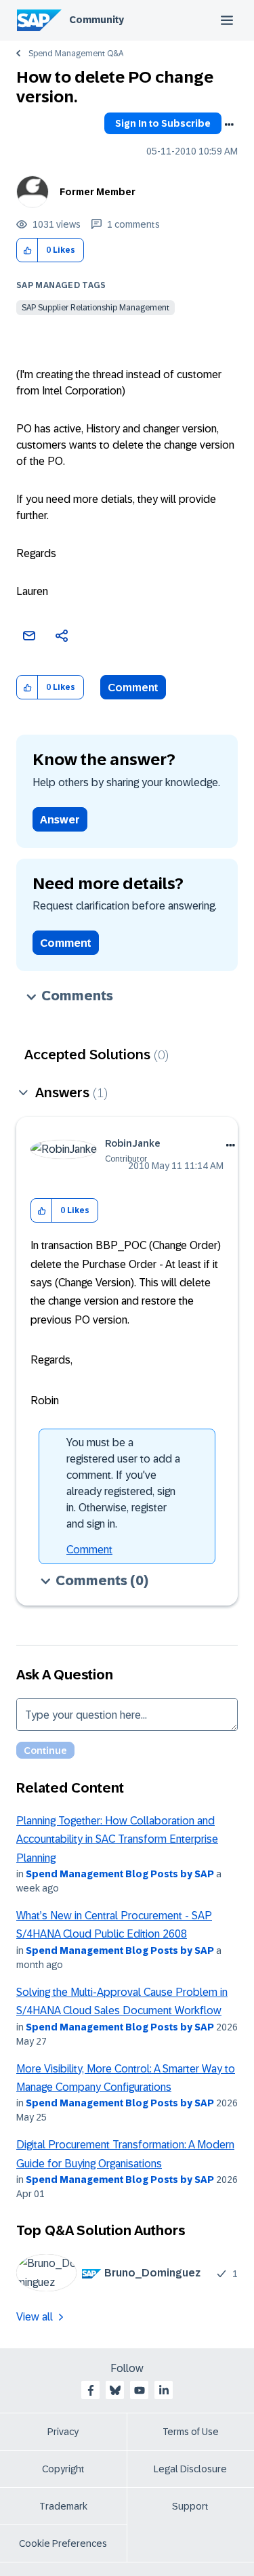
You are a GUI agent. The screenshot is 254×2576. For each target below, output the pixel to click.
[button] (27, 250)
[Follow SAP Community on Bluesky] (115, 2390)
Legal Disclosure (190, 2469)
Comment (133, 688)
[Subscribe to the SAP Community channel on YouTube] (140, 2390)
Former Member (98, 192)
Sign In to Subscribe (163, 123)
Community (97, 20)
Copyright (63, 2469)
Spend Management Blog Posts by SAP (120, 1874)
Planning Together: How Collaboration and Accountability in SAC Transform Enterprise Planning (117, 1839)
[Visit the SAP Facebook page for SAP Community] (91, 2390)
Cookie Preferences (63, 2543)
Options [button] (229, 125)
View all (35, 2317)
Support (190, 2506)
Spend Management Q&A (76, 54)
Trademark (63, 2506)
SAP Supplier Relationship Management (96, 308)
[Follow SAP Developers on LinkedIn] (164, 2390)
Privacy (63, 2432)
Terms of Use (191, 2432)
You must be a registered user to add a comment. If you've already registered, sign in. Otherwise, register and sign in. (123, 1483)
